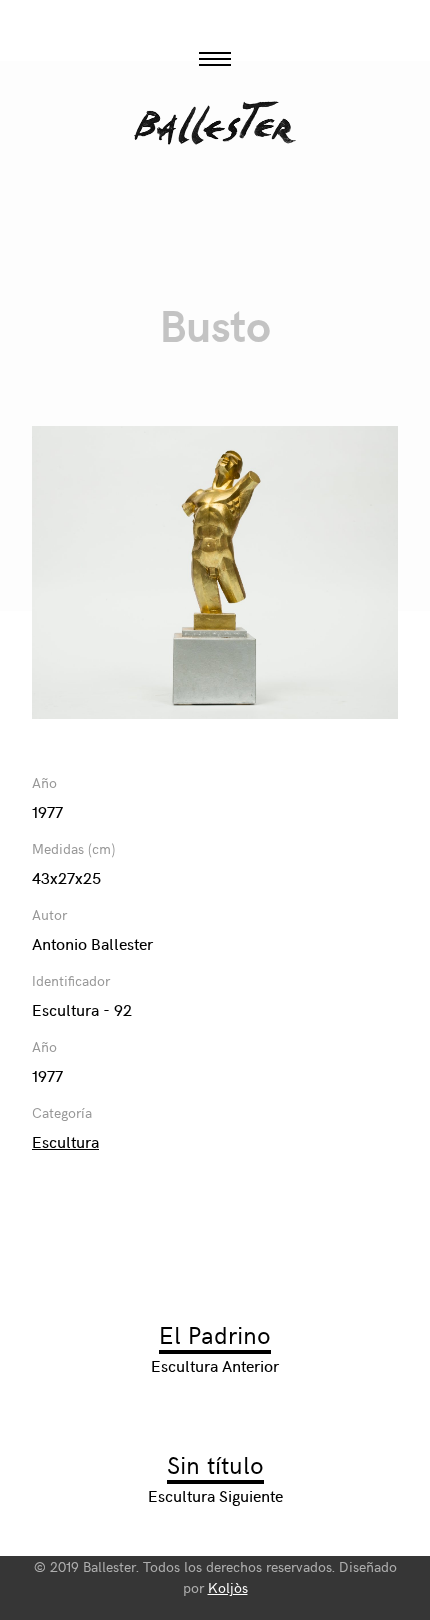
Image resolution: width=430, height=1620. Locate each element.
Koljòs (228, 1587)
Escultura (65, 1141)
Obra (215, 218)
